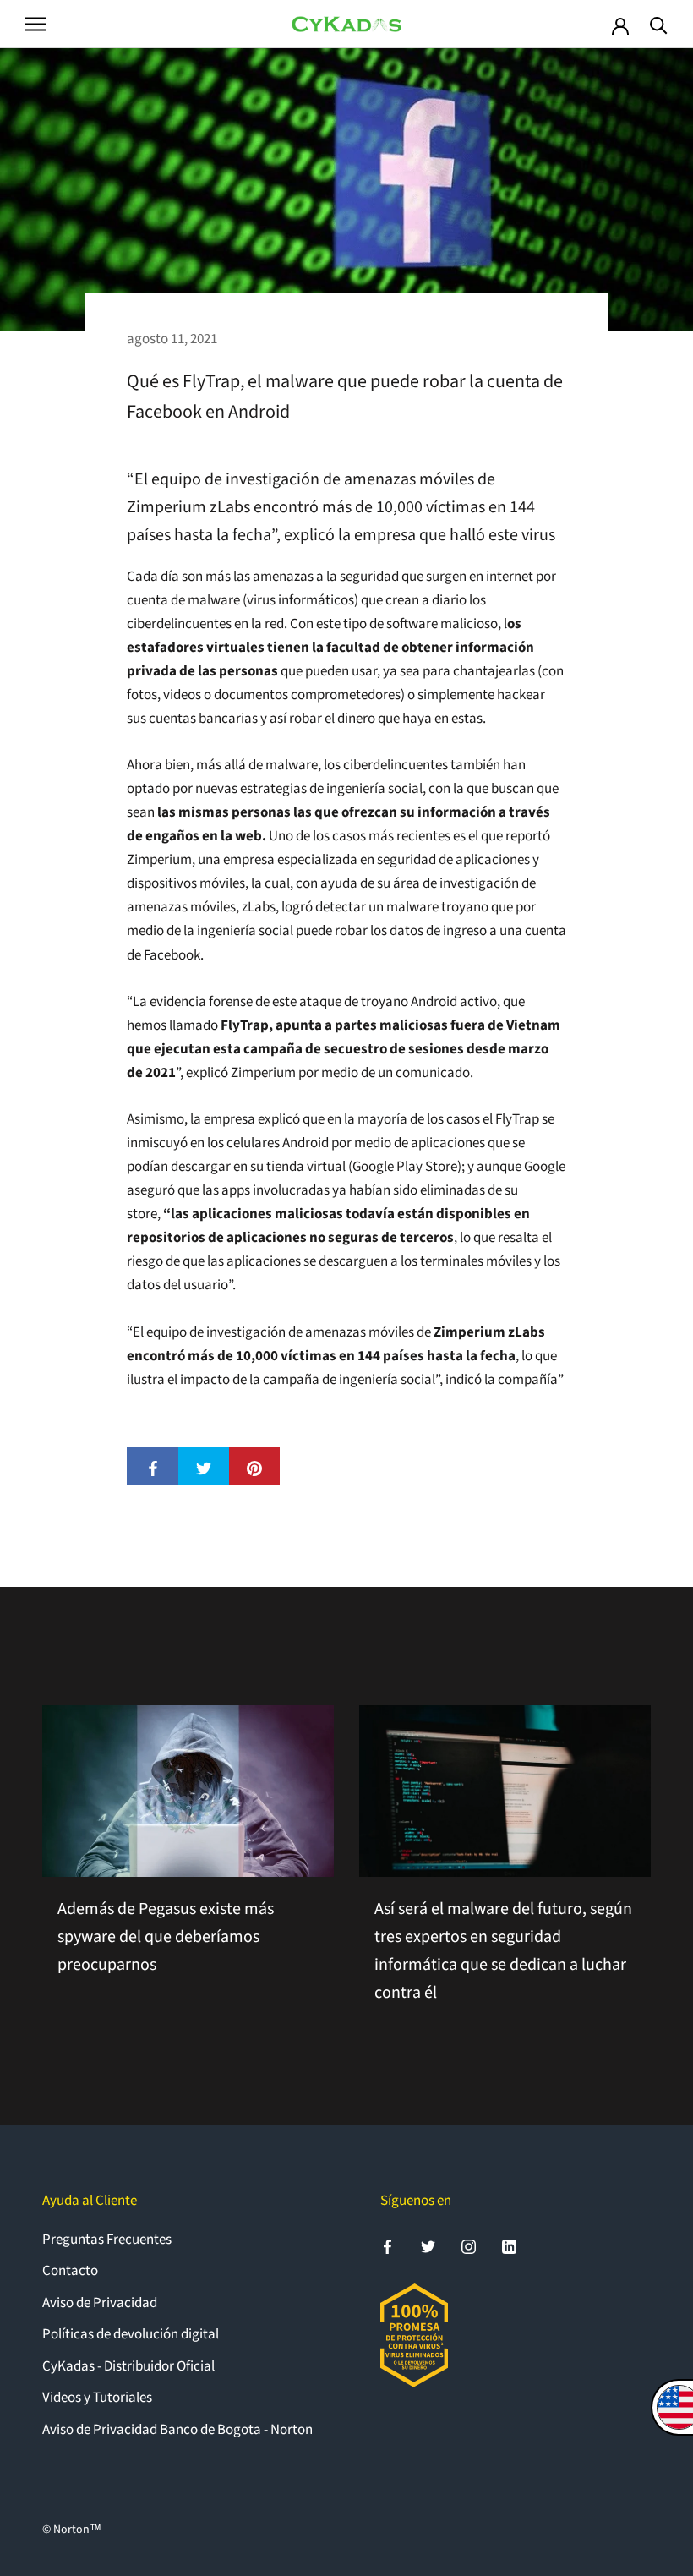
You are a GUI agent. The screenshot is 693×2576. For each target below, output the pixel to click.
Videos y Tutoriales (97, 2398)
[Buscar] (659, 24)
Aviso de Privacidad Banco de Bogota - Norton (177, 2430)
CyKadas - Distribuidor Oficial (128, 2366)
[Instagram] (469, 2246)
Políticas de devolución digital (131, 2334)
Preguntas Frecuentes (107, 2240)
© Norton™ (72, 2530)
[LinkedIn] (509, 2246)
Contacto (70, 2271)
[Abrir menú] (35, 24)
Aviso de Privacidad (100, 2303)
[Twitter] (428, 2246)
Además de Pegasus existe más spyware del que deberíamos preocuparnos (166, 1937)
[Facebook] (387, 2246)
